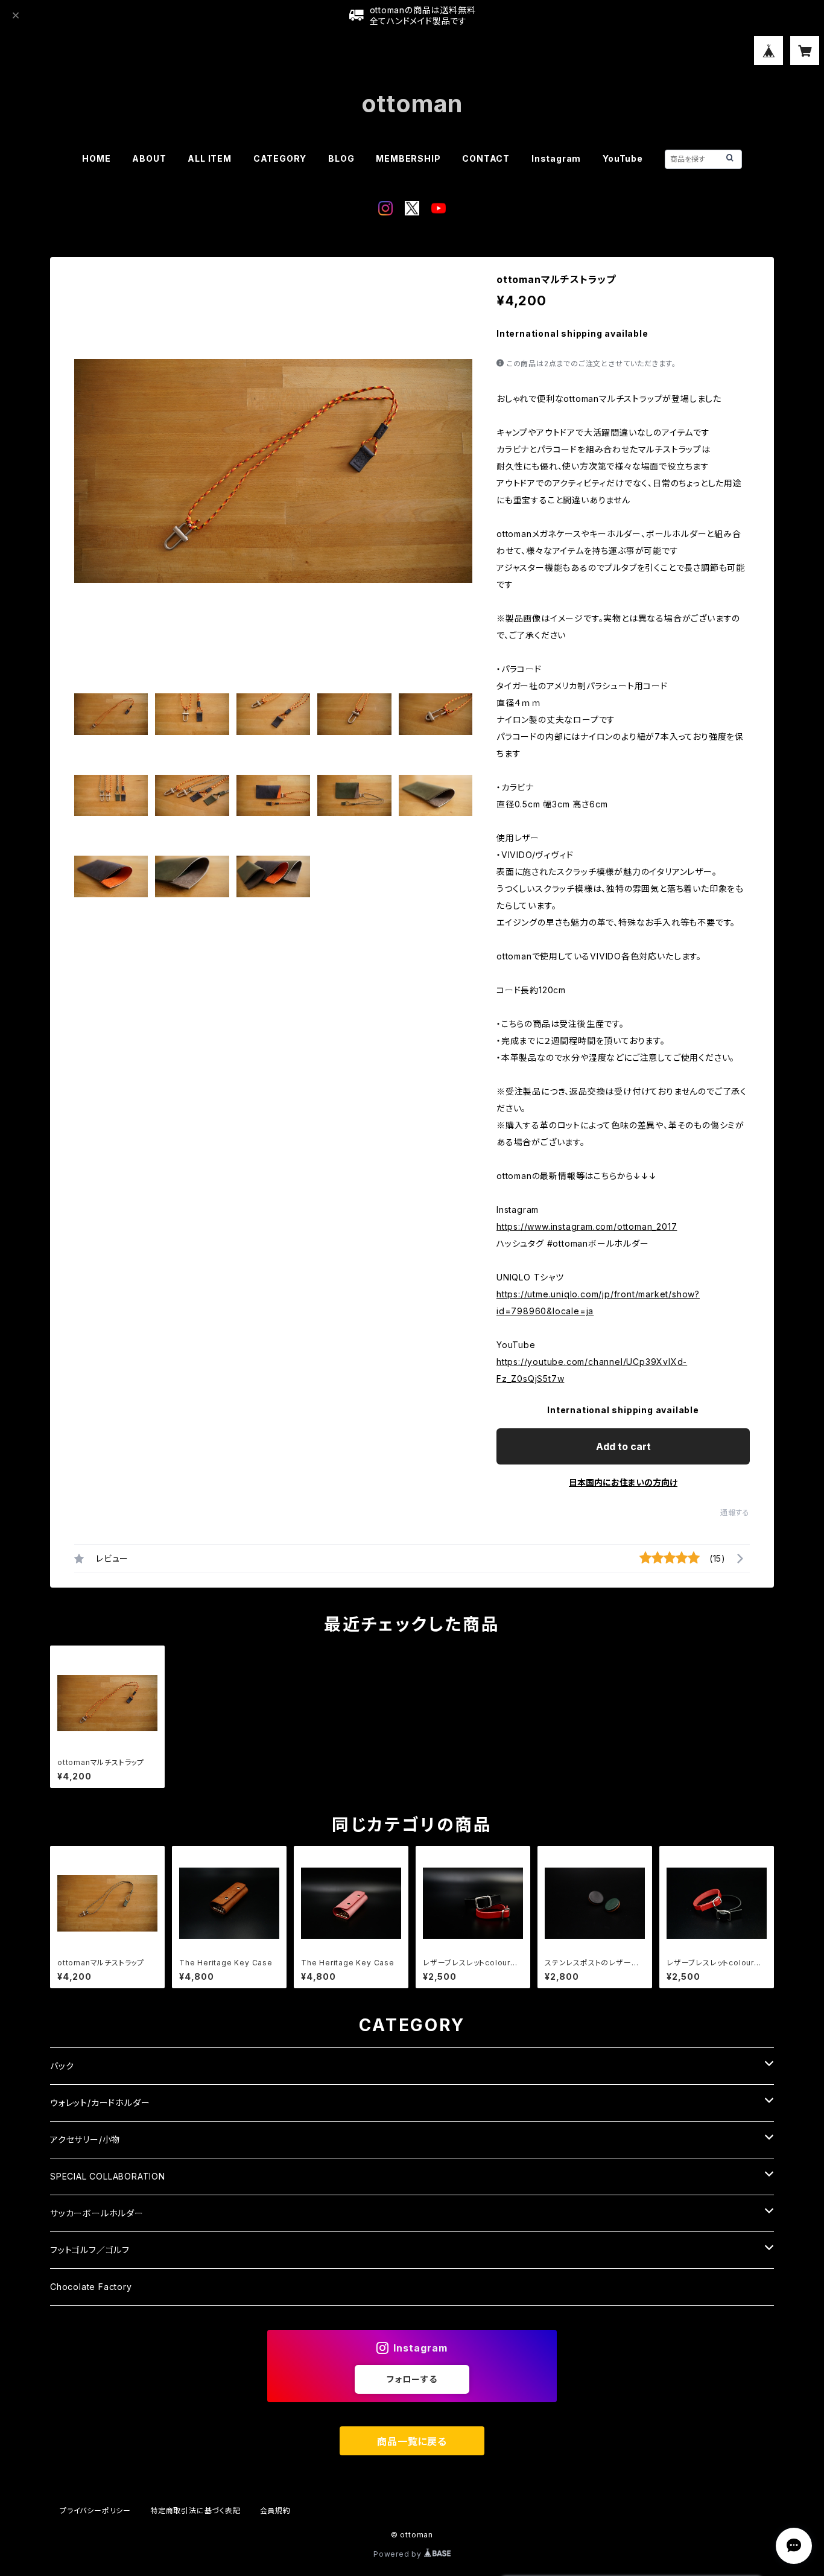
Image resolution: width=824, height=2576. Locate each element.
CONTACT (486, 158)
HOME (96, 158)
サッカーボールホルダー (97, 2213)
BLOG (341, 158)
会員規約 (275, 2511)
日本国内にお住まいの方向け (623, 1482)
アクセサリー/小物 (85, 2139)
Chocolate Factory (91, 2287)
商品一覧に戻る (412, 2441)
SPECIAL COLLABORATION (108, 2176)
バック (62, 2066)
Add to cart (623, 1446)
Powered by (399, 2554)
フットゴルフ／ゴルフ (90, 2250)
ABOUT (149, 158)
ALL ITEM (209, 158)
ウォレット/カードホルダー (100, 2103)
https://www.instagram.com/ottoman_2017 (587, 1226)
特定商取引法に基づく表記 (195, 2511)
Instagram (556, 158)
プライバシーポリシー (95, 2511)
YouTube (623, 158)
